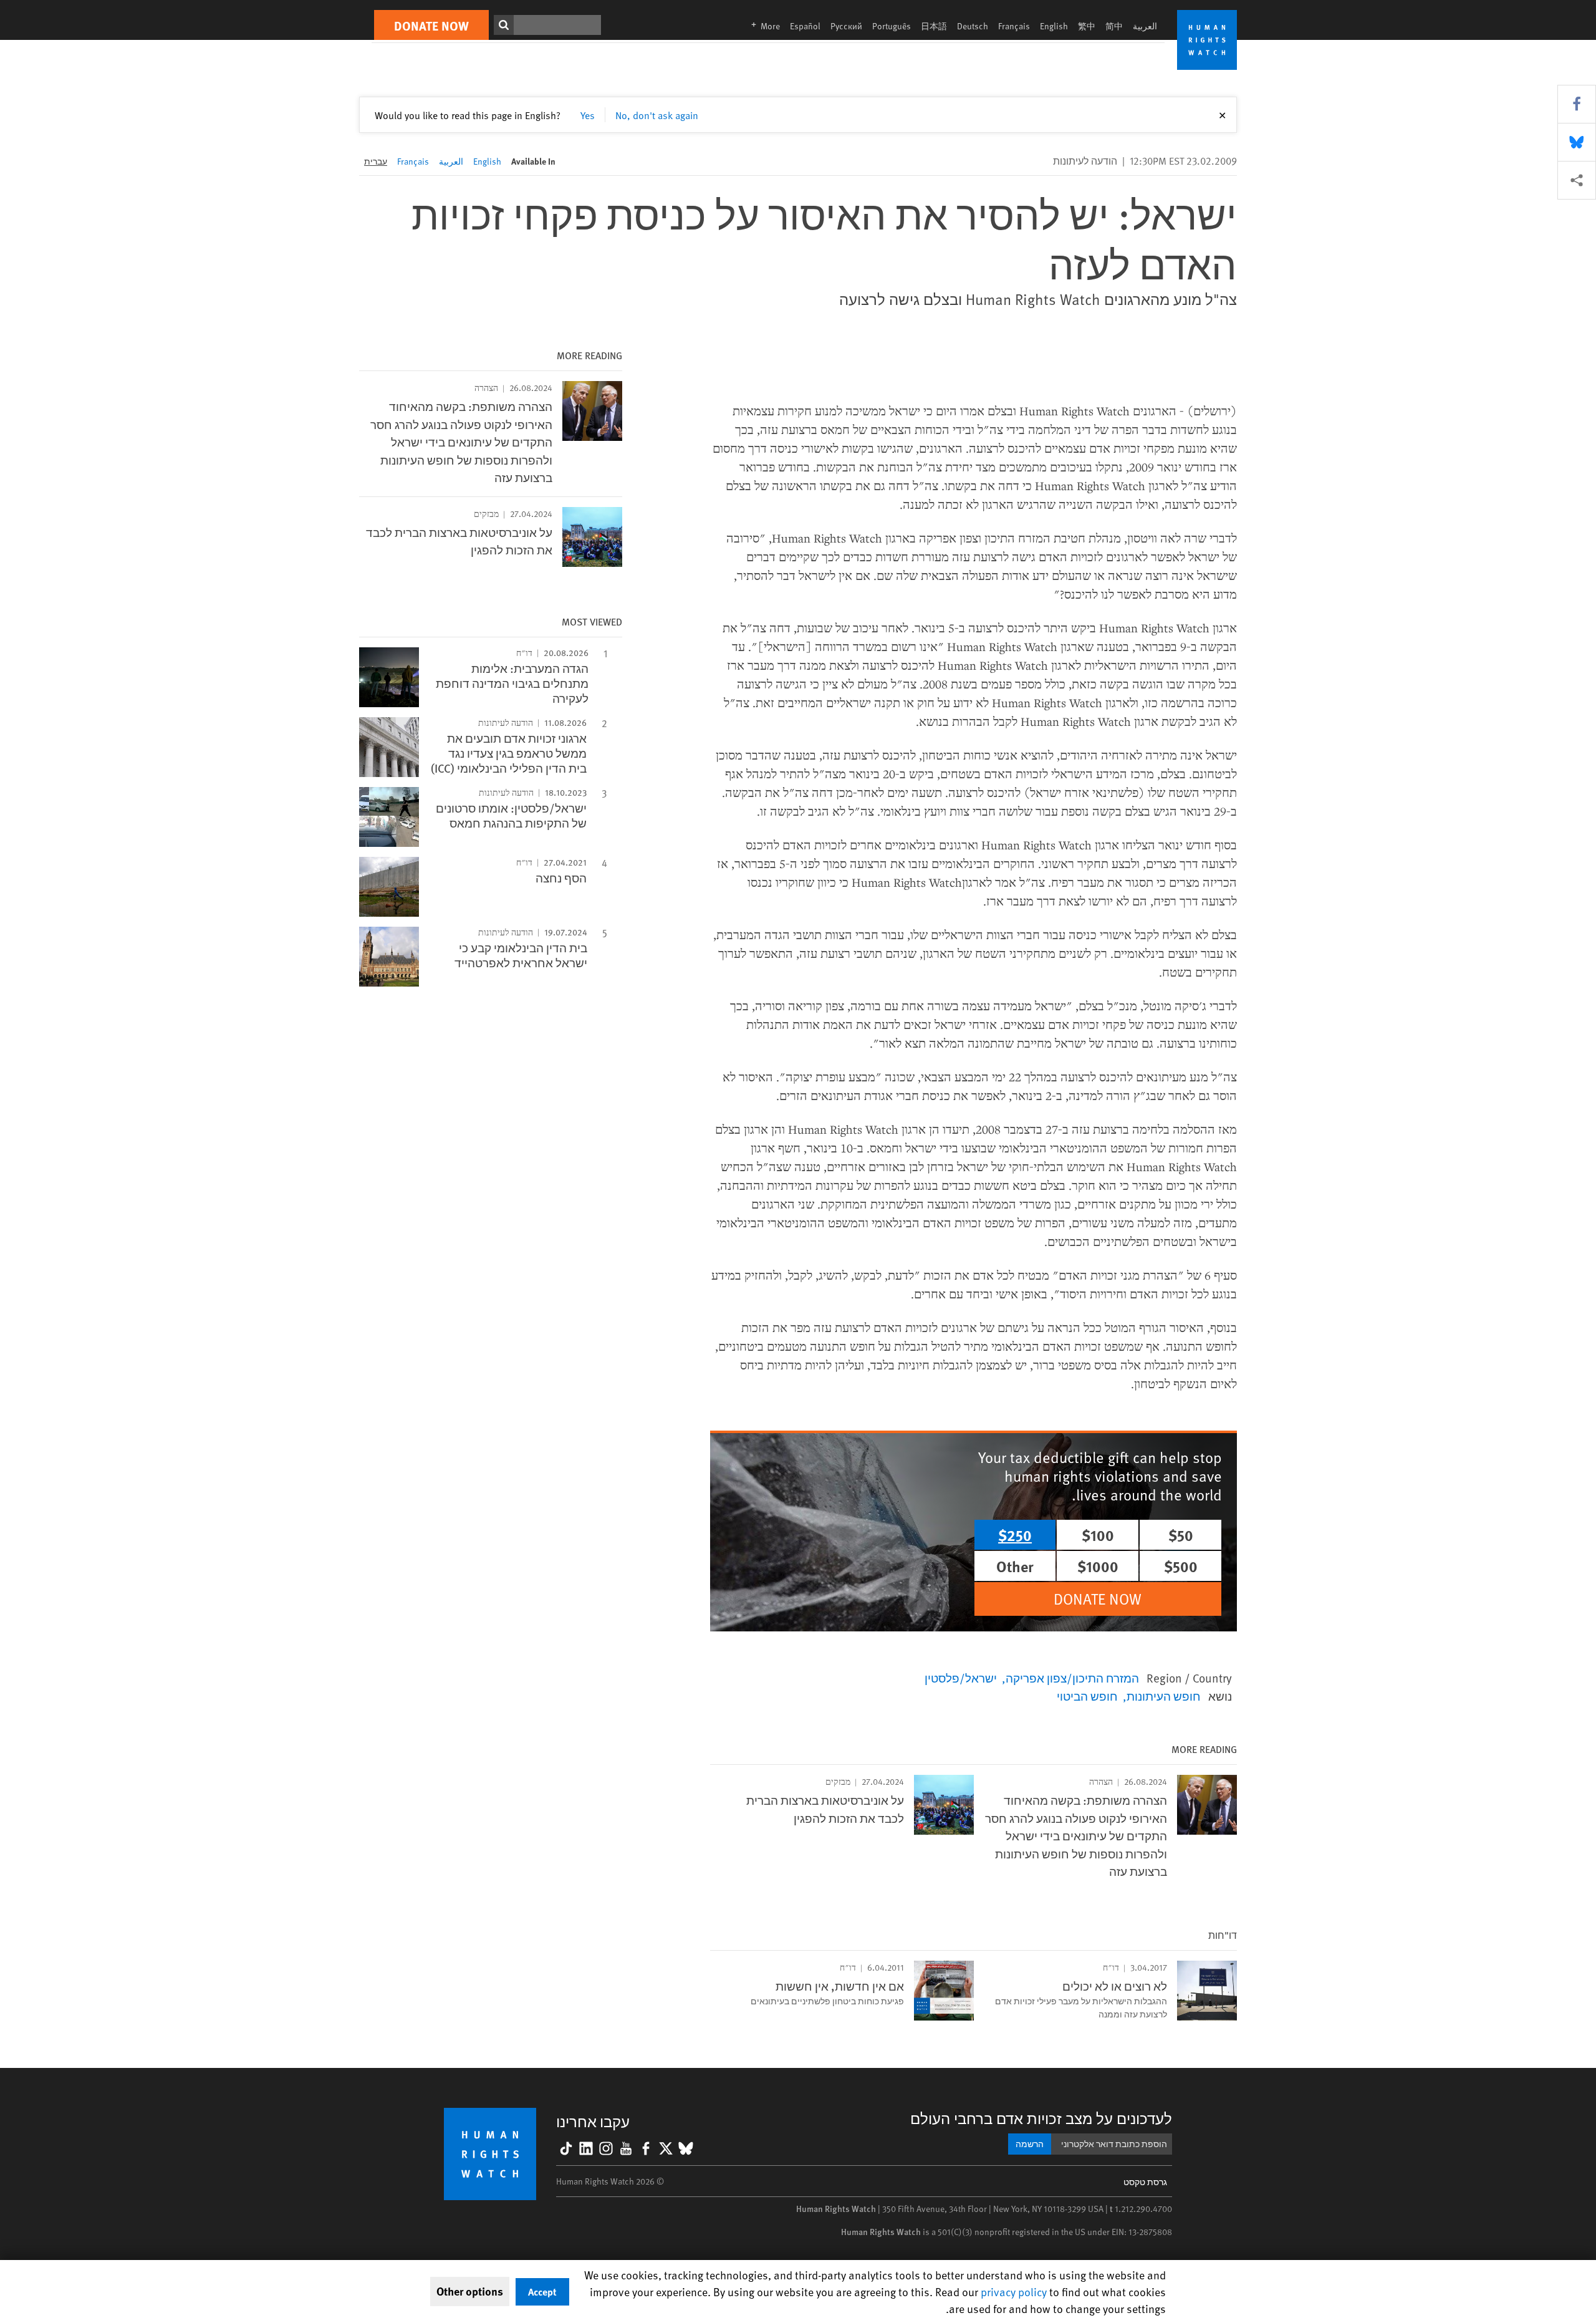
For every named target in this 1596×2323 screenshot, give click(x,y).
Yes (588, 115)
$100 (1098, 1535)
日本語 (934, 26)
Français (1014, 26)
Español (805, 26)
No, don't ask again (657, 115)
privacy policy (1014, 2292)
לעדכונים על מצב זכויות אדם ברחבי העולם (1041, 2118)
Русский (846, 26)
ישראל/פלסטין (961, 1678)
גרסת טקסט (1145, 2182)
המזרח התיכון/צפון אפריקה (1072, 1678)
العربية (1145, 26)
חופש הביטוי (1087, 1696)
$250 (1015, 1535)
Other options (470, 2291)
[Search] (504, 25)
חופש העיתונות (1164, 1696)
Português (892, 26)
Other (1015, 1566)
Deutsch (973, 26)
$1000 (1098, 1566)
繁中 (1087, 26)
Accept (542, 2292)
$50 (1181, 1535)
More (762, 26)
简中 (1114, 26)
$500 (1181, 1566)
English (1054, 26)
